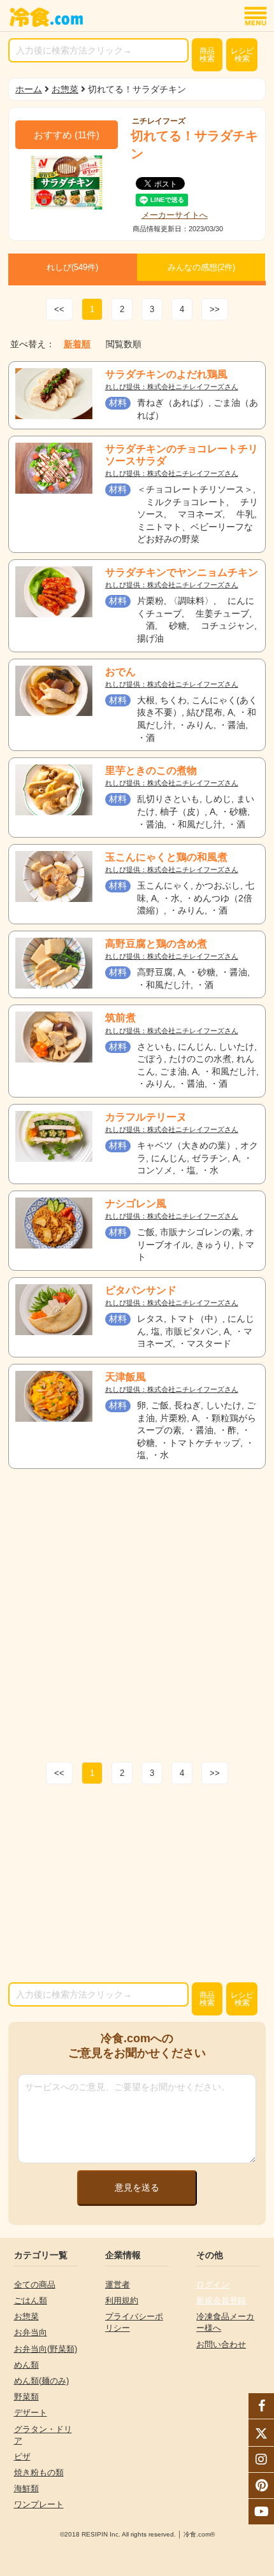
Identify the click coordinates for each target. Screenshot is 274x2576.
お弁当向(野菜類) (46, 2349)
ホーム (29, 89)
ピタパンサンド (141, 1290)
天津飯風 (126, 1377)
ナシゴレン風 (136, 1204)
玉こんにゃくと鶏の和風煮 (166, 857)
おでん (120, 672)
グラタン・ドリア (43, 2435)
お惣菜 (65, 89)
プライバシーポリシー (134, 2322)
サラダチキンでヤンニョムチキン (182, 572)
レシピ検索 (242, 55)
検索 (207, 55)
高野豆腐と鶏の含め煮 (156, 944)
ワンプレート (39, 2504)
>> (215, 309)
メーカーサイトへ (175, 215)
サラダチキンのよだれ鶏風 (166, 374)
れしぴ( (72, 267)
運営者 (118, 2285)
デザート (31, 2413)
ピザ (22, 2457)
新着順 (77, 344)
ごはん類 (31, 2301)
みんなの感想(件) (201, 267)
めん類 (26, 2365)
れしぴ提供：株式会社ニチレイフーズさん (172, 387)
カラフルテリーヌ (146, 1117)
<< (59, 309)
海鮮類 (26, 2488)
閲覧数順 (124, 344)
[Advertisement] (137, 1612)
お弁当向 (31, 2332)
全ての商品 (35, 2285)
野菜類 (26, 2397)
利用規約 (122, 2301)
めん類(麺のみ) (41, 2381)
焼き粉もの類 (39, 2472)
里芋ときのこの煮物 (151, 770)
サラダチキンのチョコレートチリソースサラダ (182, 455)
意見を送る (137, 2187)
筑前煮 (120, 1018)
